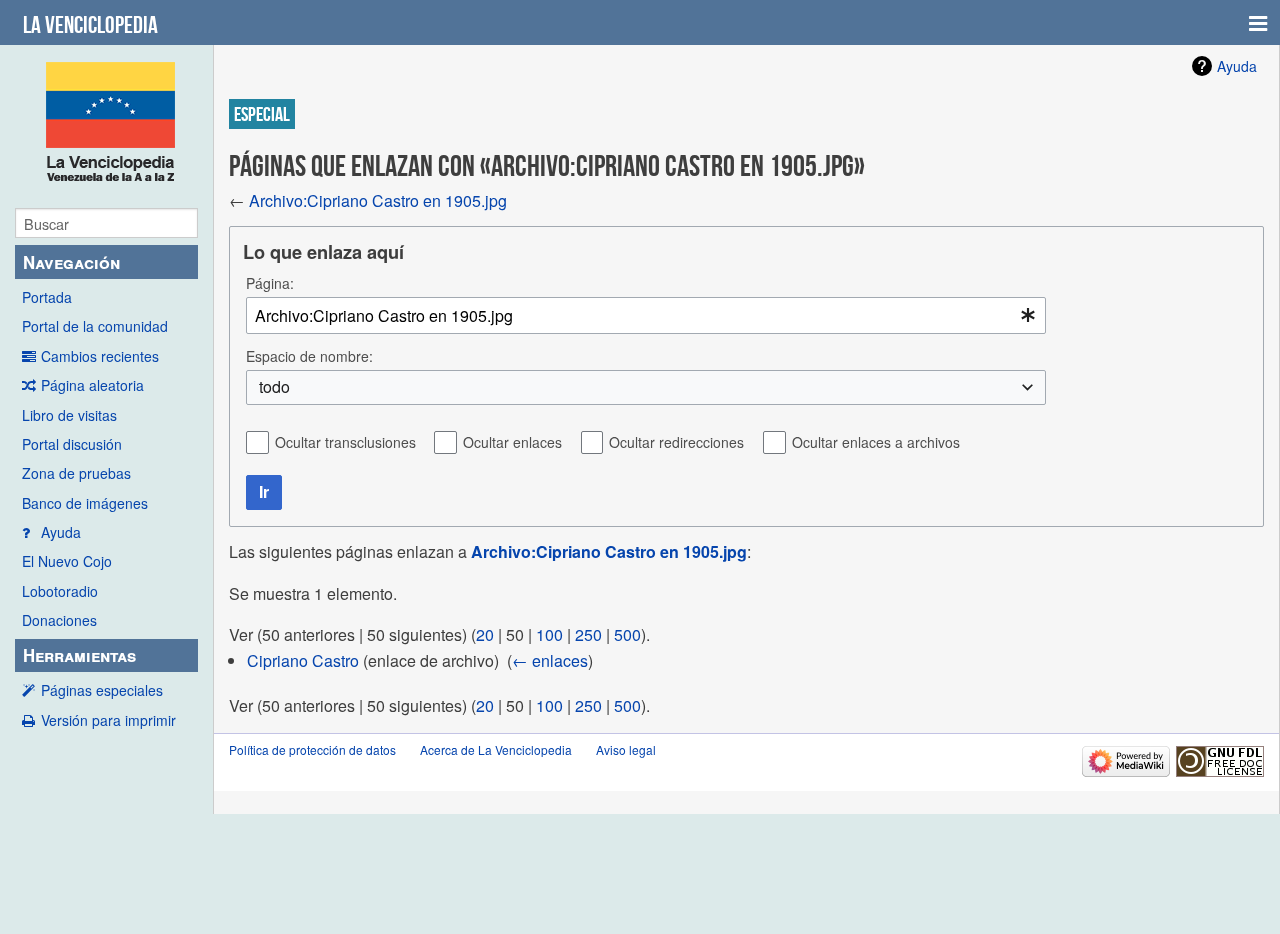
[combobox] (646, 315)
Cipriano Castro (303, 660)
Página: (270, 283)
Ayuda (61, 532)
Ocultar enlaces (512, 442)
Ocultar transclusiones (345, 442)
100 (549, 634)
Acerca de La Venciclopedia (496, 749)
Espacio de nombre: (309, 356)
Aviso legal (626, 749)
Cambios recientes (100, 356)
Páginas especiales (102, 690)
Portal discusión (72, 444)
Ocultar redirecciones (676, 442)
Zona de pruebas (76, 473)
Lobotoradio (60, 591)
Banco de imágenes (85, 503)
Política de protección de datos (312, 749)
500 (627, 634)
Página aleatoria (92, 385)
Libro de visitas (69, 415)
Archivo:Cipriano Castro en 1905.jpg (378, 200)
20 (485, 634)
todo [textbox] (274, 387)
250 (588, 634)
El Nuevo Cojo (67, 561)
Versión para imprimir (108, 720)
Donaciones (59, 620)
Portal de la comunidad (95, 326)
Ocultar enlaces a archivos (876, 442)
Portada (47, 297)
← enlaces (550, 660)
